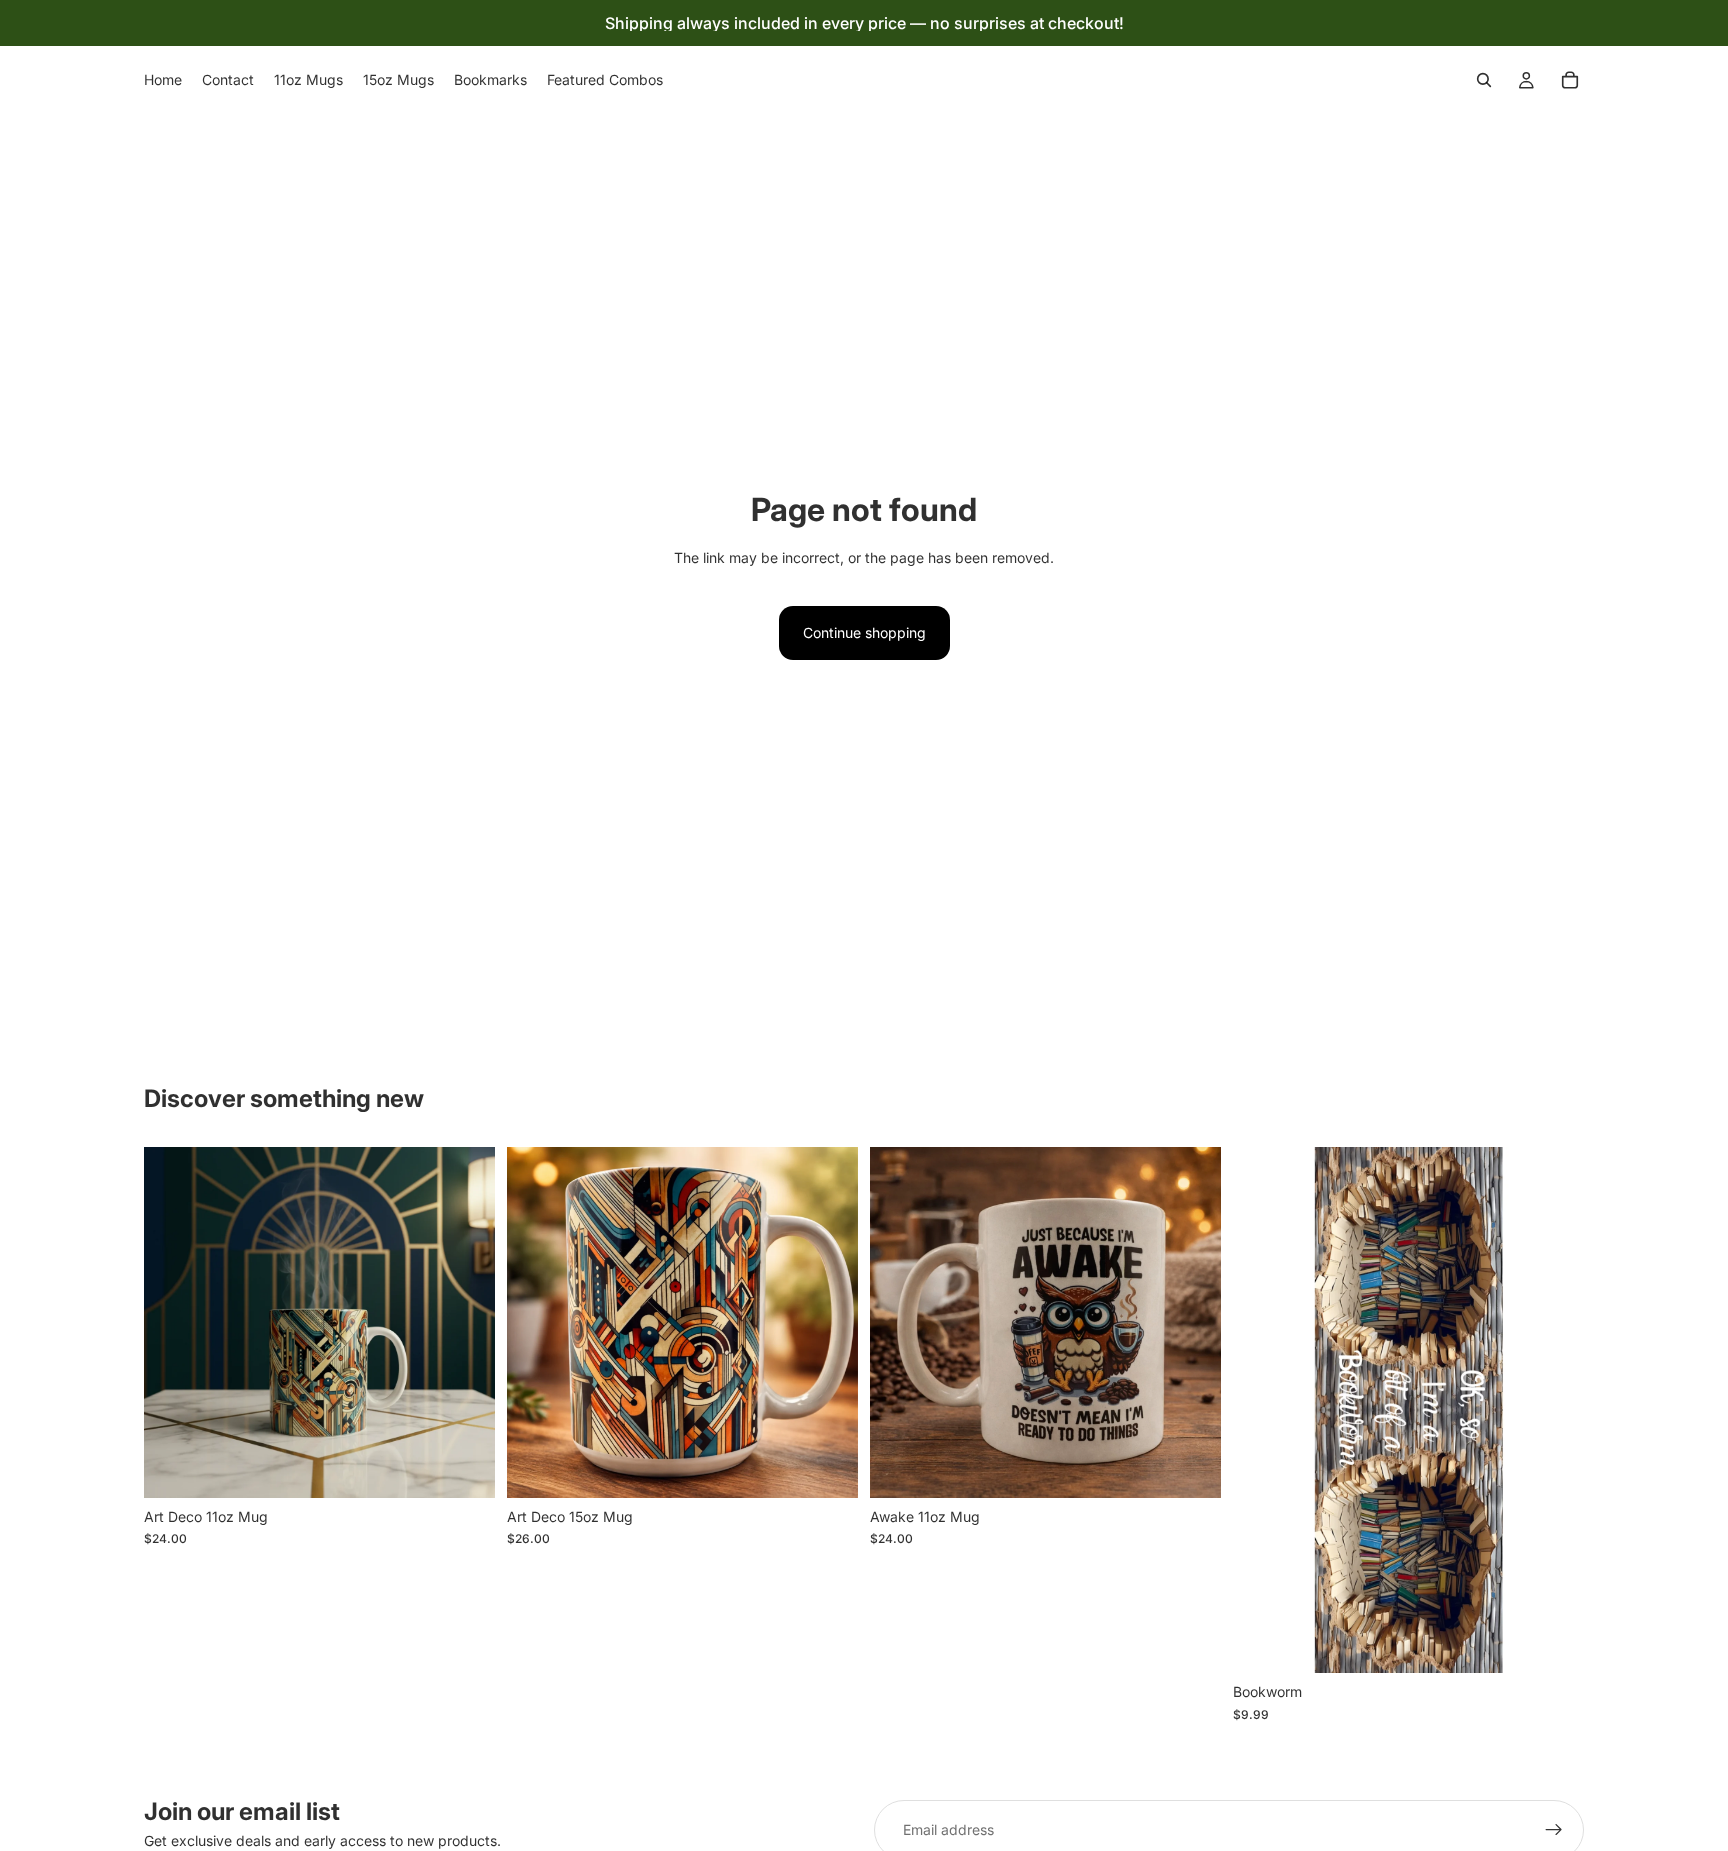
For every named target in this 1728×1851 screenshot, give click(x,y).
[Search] (1484, 80)
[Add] (464, 1467)
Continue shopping (864, 632)
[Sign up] (1554, 1830)
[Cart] (1570, 80)
